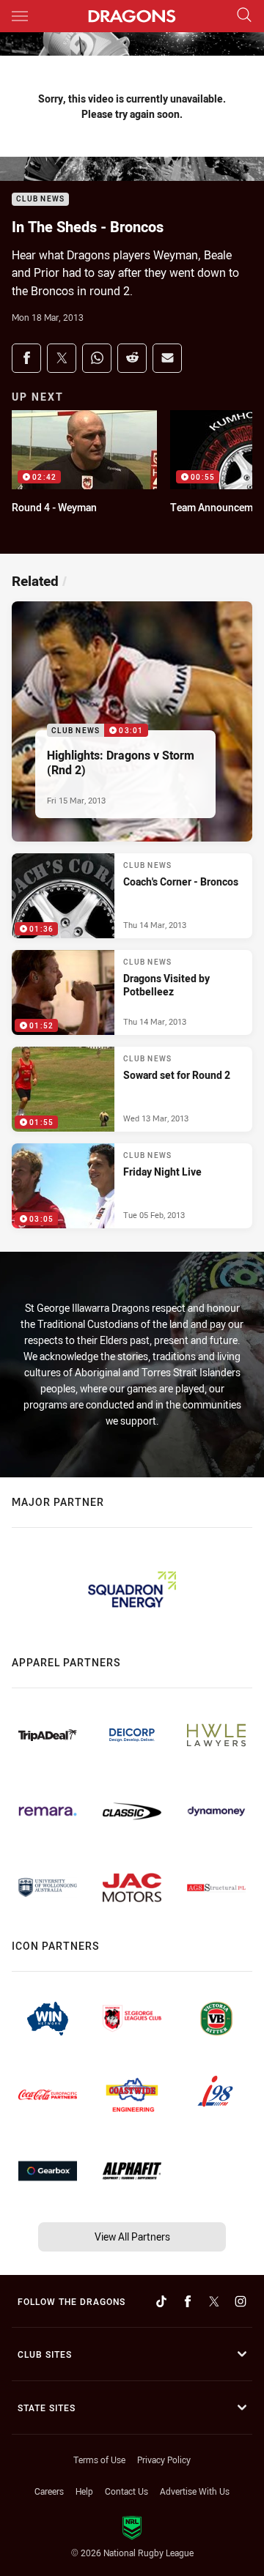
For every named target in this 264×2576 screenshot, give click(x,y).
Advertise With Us (195, 2491)
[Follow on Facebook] (188, 2301)
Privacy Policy (164, 2460)
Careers (49, 2491)
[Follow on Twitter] (214, 2301)
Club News (40, 200)
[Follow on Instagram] (241, 2301)
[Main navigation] (20, 16)
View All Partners (132, 2237)
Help (84, 2491)
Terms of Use (99, 2460)
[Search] (244, 16)
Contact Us (126, 2491)
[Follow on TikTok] (161, 2301)
